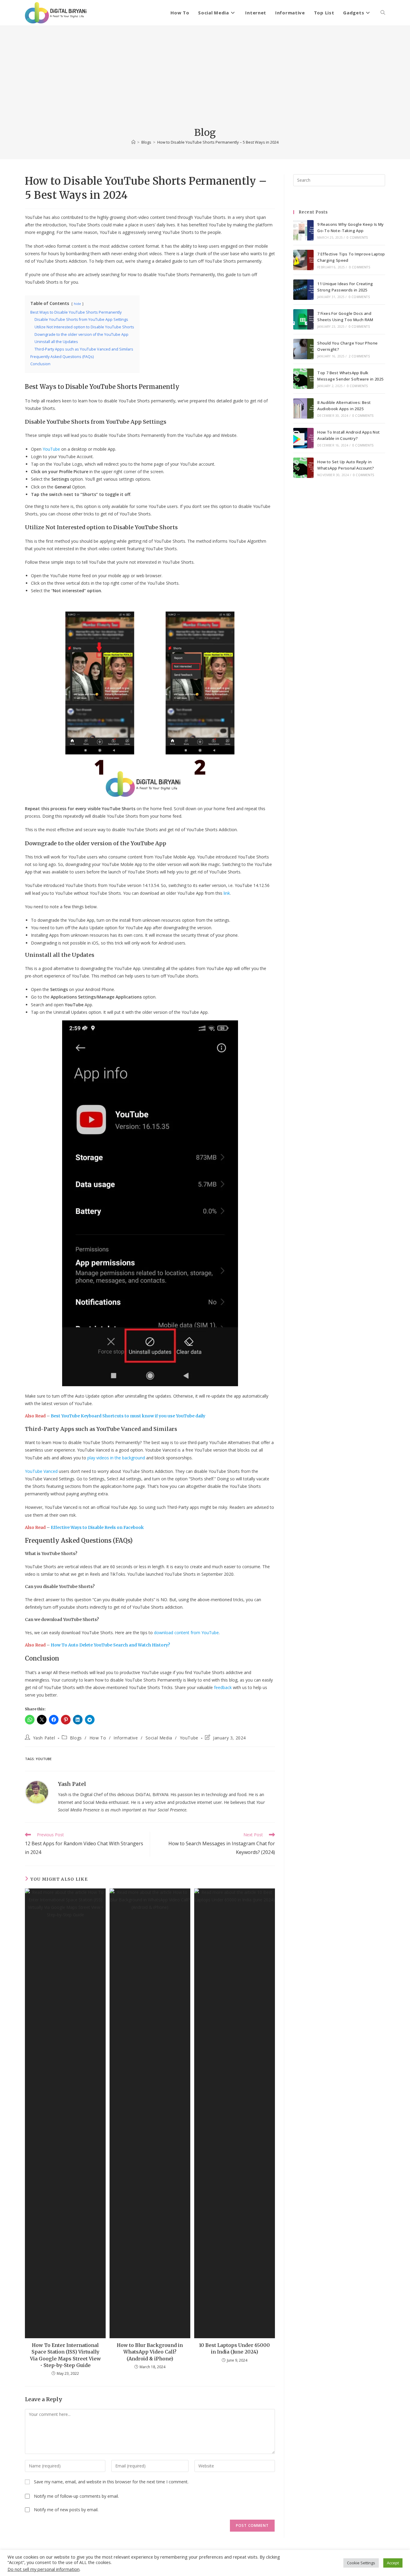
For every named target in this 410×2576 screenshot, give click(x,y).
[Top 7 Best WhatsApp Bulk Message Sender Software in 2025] (303, 379)
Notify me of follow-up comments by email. (76, 2496)
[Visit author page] (37, 1792)
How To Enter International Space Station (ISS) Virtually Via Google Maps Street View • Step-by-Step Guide (65, 2355)
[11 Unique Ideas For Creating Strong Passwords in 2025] (303, 290)
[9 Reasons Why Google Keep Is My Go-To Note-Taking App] (303, 230)
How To (98, 1738)
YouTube (189, 1738)
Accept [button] (393, 2563)
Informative (126, 1738)
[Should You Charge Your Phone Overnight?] (303, 349)
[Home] (133, 142)
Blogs (76, 1738)
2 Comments (359, 356)
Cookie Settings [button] (361, 2563)
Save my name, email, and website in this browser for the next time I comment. (111, 2482)
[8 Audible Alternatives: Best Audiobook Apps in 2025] (303, 408)
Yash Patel (44, 1738)
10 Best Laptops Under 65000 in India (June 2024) (234, 2348)
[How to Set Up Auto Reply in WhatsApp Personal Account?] (303, 468)
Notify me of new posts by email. (66, 2510)
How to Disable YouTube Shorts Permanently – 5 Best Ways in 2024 (218, 142)
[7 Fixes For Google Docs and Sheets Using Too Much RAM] (303, 319)
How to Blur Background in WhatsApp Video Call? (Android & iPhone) (150, 2352)
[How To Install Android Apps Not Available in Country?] (303, 438)
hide (77, 304)
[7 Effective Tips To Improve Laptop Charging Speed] (303, 260)
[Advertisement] (205, 81)
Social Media (159, 1738)
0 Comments (357, 237)
